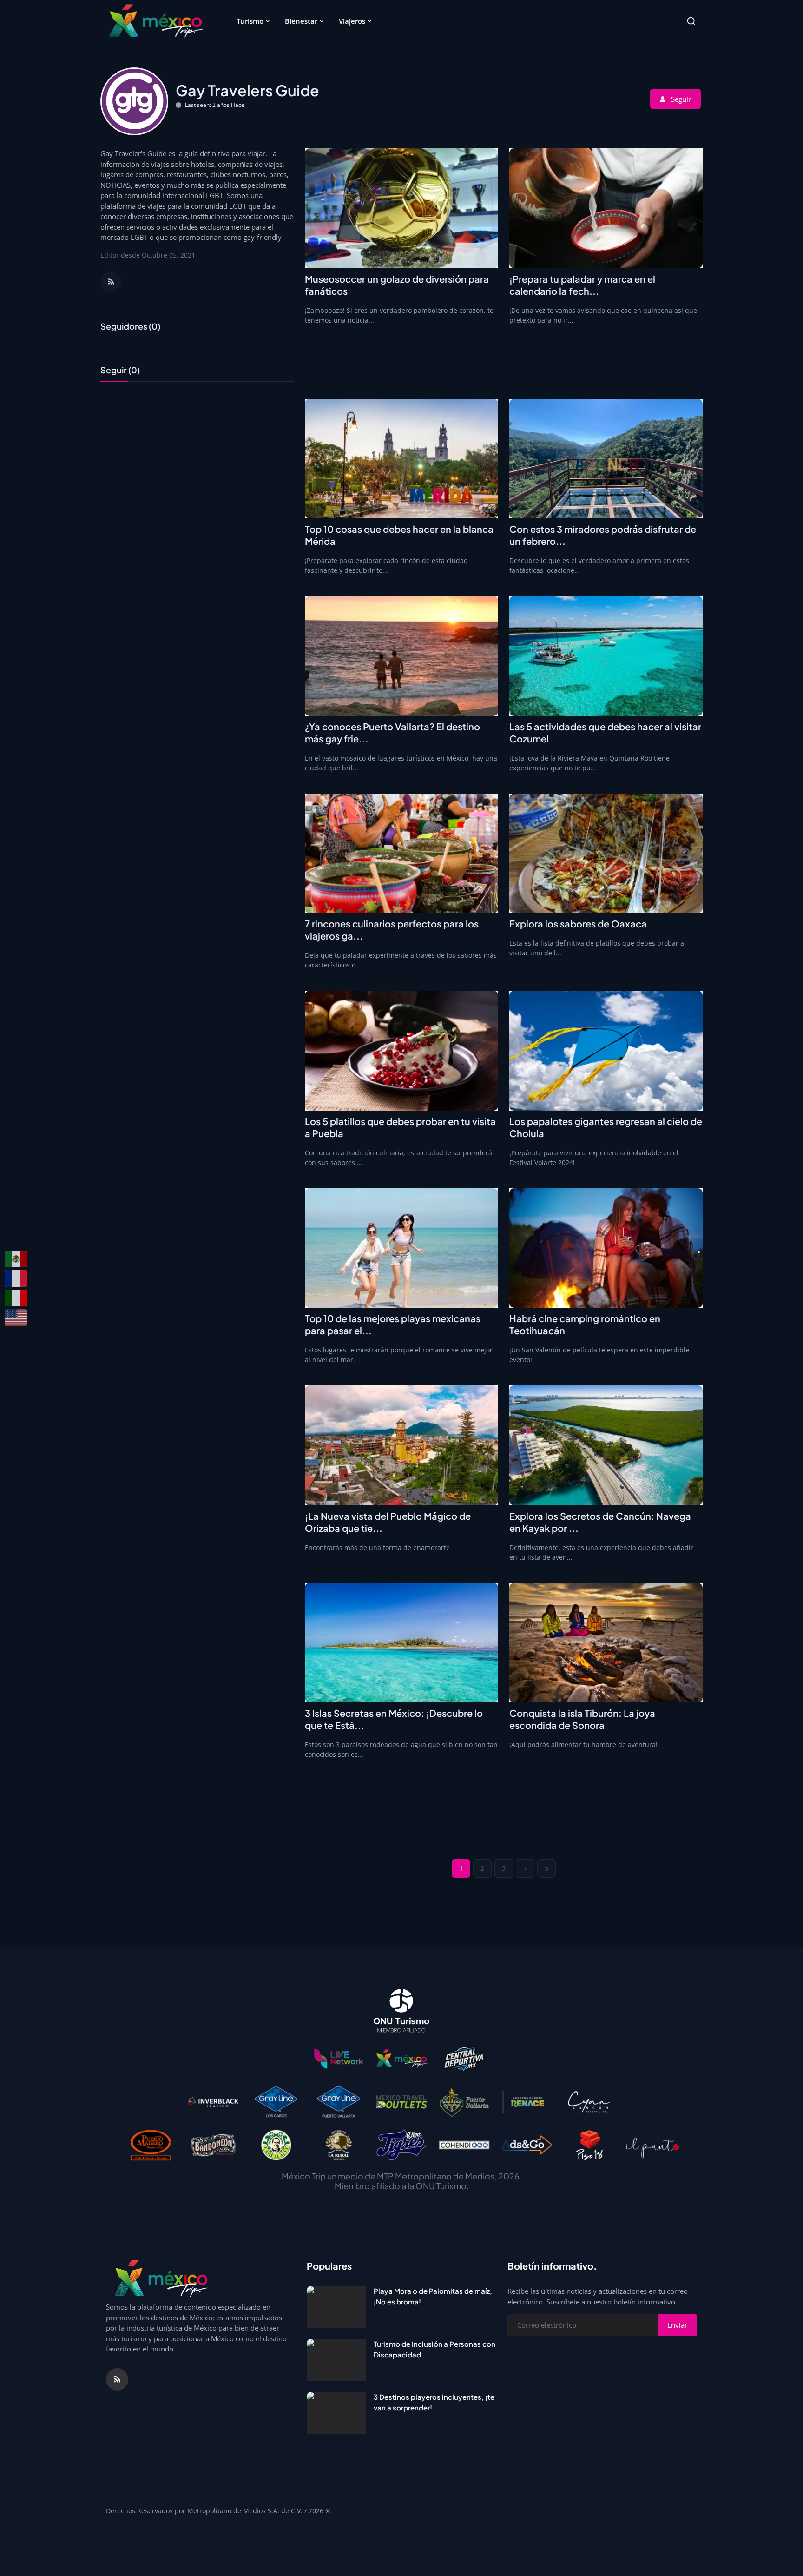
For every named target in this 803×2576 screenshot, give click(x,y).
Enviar (677, 2325)
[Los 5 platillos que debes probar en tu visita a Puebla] (401, 1051)
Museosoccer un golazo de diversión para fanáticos (397, 285)
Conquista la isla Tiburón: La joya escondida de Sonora (582, 1719)
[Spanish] (16, 1259)
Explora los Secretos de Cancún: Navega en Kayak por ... (600, 1522)
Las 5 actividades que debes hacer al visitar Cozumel (605, 732)
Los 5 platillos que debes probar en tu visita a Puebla (400, 1127)
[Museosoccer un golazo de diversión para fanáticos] (401, 208)
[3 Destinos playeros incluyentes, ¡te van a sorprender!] (336, 2413)
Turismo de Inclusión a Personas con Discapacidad (434, 2349)
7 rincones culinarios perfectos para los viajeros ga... (392, 930)
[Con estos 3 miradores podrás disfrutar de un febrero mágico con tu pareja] (606, 459)
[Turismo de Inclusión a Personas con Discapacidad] (336, 2360)
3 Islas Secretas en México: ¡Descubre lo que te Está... (394, 1719)
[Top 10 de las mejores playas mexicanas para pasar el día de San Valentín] (401, 1248)
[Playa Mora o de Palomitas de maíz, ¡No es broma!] (336, 2307)
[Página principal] (156, 21)
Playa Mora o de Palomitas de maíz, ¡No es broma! (433, 2296)
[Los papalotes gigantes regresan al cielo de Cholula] (606, 1051)
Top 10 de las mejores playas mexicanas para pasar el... (393, 1324)
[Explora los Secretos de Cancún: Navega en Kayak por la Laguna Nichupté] (606, 1445)
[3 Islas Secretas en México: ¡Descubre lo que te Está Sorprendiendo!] (401, 1643)
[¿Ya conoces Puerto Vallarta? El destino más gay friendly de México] (401, 656)
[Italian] (16, 1298)
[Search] (691, 21)
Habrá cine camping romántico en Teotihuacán (585, 1324)
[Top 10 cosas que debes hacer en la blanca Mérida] (401, 459)
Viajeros (352, 21)
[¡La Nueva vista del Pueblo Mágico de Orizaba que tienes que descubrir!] (401, 1445)
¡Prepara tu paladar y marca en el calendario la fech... (582, 285)
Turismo (250, 21)
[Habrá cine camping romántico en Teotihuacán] (606, 1248)
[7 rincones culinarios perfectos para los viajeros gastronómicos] (401, 854)
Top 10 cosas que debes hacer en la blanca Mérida (399, 535)
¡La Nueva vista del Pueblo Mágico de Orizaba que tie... (388, 1522)
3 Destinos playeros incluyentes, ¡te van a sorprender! (434, 2402)
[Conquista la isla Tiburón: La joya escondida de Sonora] (606, 1643)
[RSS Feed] (111, 282)
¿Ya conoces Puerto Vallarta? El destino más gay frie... (392, 732)
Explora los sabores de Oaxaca (578, 924)
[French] (16, 1278)
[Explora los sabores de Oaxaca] (606, 854)
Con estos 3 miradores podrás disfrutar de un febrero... (603, 535)
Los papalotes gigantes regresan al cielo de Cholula (606, 1127)
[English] (16, 1318)
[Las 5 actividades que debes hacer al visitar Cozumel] (606, 656)
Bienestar (301, 21)
